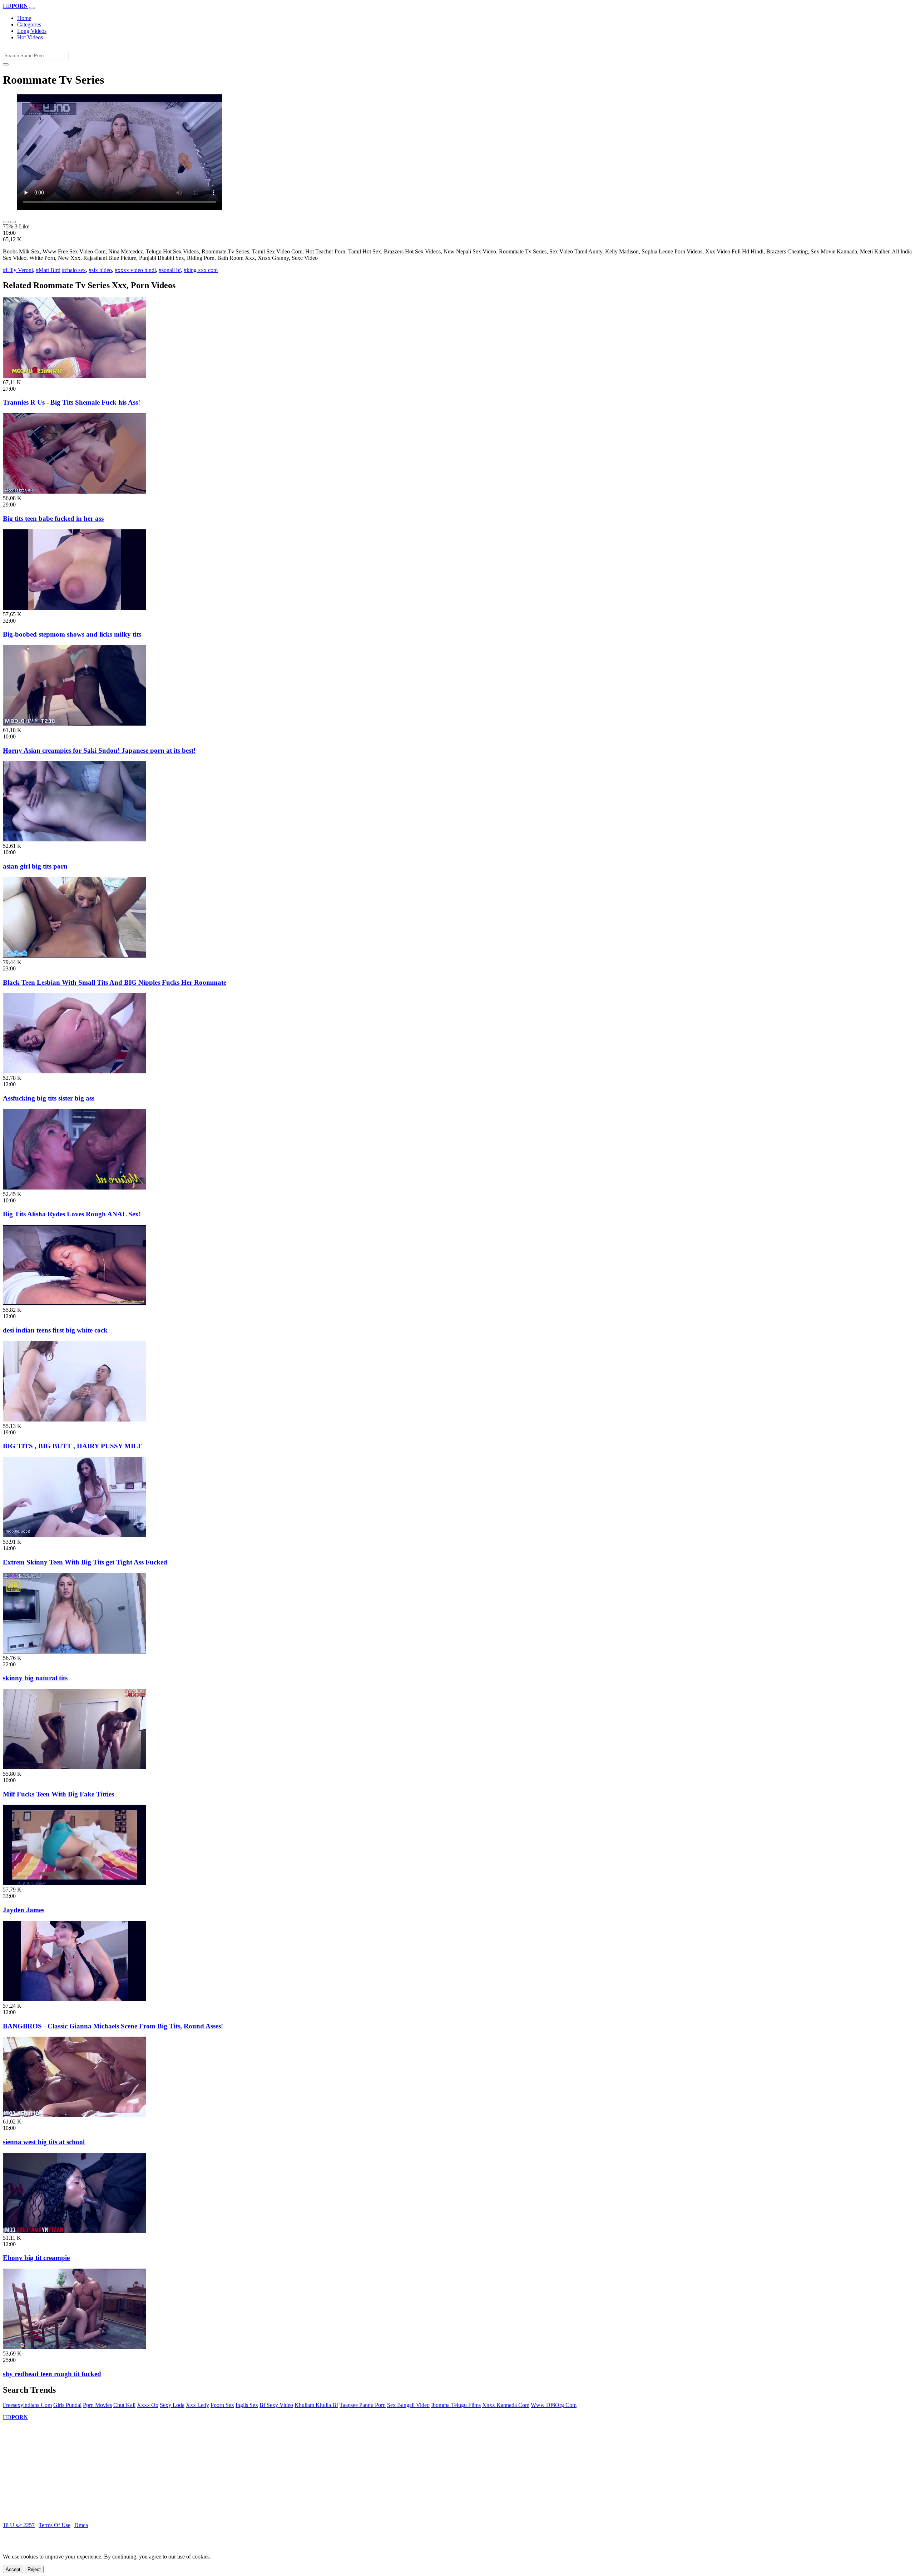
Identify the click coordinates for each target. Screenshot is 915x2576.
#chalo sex (74, 270)
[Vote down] (13, 222)
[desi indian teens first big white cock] (74, 1303)
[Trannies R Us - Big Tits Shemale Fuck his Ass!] (74, 376)
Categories (29, 24)
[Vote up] (6, 222)
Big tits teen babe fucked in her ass (53, 518)
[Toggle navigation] (32, 8)
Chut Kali (124, 2405)
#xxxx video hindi (135, 270)
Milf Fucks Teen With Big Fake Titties (58, 1794)
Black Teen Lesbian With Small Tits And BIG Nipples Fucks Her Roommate (115, 982)
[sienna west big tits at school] (74, 2115)
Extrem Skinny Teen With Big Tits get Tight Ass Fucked (85, 1562)
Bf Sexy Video (276, 2405)
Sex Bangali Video (408, 2405)
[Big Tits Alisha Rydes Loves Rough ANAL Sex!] (74, 1188)
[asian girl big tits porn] (74, 839)
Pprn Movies (97, 2405)
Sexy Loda (172, 2405)
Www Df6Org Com (554, 2405)
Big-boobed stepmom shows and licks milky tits (72, 634)
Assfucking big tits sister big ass (49, 1098)
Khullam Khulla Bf (316, 2405)
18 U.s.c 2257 (19, 2525)
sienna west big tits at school (44, 2142)
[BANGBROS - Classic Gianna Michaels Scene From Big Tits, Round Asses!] (74, 1999)
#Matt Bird (48, 270)
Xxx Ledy (197, 2405)
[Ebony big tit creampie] (74, 2231)
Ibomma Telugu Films (456, 2405)
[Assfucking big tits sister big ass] (74, 1071)
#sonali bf (170, 270)
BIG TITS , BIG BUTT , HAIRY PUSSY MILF (73, 1446)
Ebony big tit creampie (36, 2258)
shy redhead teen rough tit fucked (52, 2374)
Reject (34, 2569)
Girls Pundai (67, 2405)
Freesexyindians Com (27, 2405)
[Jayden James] (74, 1883)
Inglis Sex (247, 2405)
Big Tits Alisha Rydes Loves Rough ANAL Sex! (72, 1214)
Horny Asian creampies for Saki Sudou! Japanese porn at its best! (99, 750)
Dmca (81, 2525)
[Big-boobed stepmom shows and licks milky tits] (74, 608)
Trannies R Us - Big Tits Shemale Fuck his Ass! (71, 402)
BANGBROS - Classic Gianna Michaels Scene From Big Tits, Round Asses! (113, 2026)
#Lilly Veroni (18, 270)
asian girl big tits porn (35, 866)
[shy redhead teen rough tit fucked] (74, 2347)
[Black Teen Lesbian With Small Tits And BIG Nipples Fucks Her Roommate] (74, 956)
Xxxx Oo (148, 2405)
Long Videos (32, 31)
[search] (6, 64)
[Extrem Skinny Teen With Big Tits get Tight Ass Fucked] (74, 1535)
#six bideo (100, 270)
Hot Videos (30, 37)
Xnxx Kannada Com (506, 2405)
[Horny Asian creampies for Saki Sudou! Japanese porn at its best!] (74, 724)
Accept (13, 2569)
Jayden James (24, 1910)
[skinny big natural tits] (74, 1652)
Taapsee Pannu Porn (363, 2405)
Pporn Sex (222, 2405)
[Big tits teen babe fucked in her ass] (74, 492)
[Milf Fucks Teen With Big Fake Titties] (74, 1767)
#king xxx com (201, 270)
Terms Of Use (55, 2525)
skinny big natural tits (35, 1678)
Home (24, 18)
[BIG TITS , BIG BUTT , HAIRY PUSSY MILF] (74, 1420)
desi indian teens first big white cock (55, 1330)
